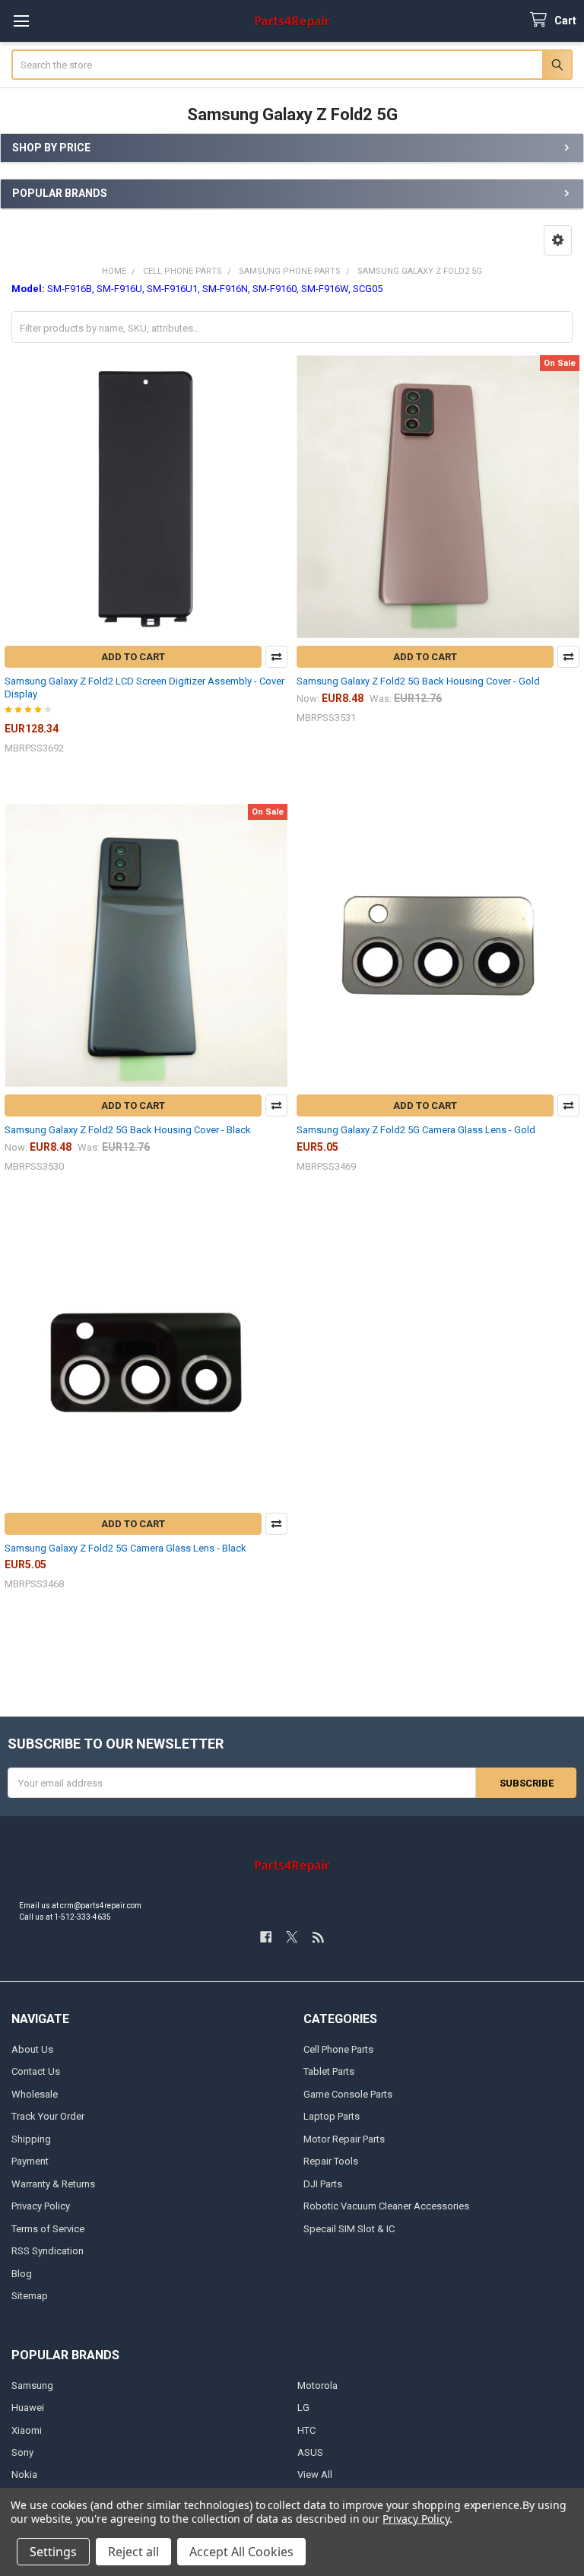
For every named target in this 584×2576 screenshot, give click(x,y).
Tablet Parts (329, 2071)
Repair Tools (331, 2161)
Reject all (133, 2552)
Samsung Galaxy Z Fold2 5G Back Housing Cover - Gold (418, 681)
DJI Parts (323, 2184)
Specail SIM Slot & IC (349, 2229)
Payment (30, 2161)
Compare (276, 657)
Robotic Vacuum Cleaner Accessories (386, 2206)
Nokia (24, 2474)
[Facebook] (266, 1937)
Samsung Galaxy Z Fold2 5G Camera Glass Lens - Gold (416, 1130)
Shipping (31, 2139)
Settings (53, 2552)
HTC (306, 2430)
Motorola (317, 2385)
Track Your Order (48, 2116)
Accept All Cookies (241, 2552)
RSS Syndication (48, 2251)
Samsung (32, 2385)
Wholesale (35, 2094)
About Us (32, 2049)
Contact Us (36, 2071)
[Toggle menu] (21, 21)
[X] (292, 1937)
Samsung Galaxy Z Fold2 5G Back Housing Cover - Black (128, 1130)
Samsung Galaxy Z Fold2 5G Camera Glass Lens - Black (125, 1548)
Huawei (28, 2408)
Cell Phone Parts (338, 2049)
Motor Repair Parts (344, 2139)
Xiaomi (27, 2430)
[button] (558, 240)
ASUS (310, 2452)
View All (315, 2474)
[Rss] (318, 1937)
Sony (22, 2452)
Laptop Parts (332, 2116)
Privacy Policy (41, 2206)
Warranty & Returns (53, 2184)
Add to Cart (133, 657)
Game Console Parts (348, 2094)
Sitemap (30, 2296)
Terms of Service (48, 2229)
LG (303, 2408)
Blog (22, 2274)
